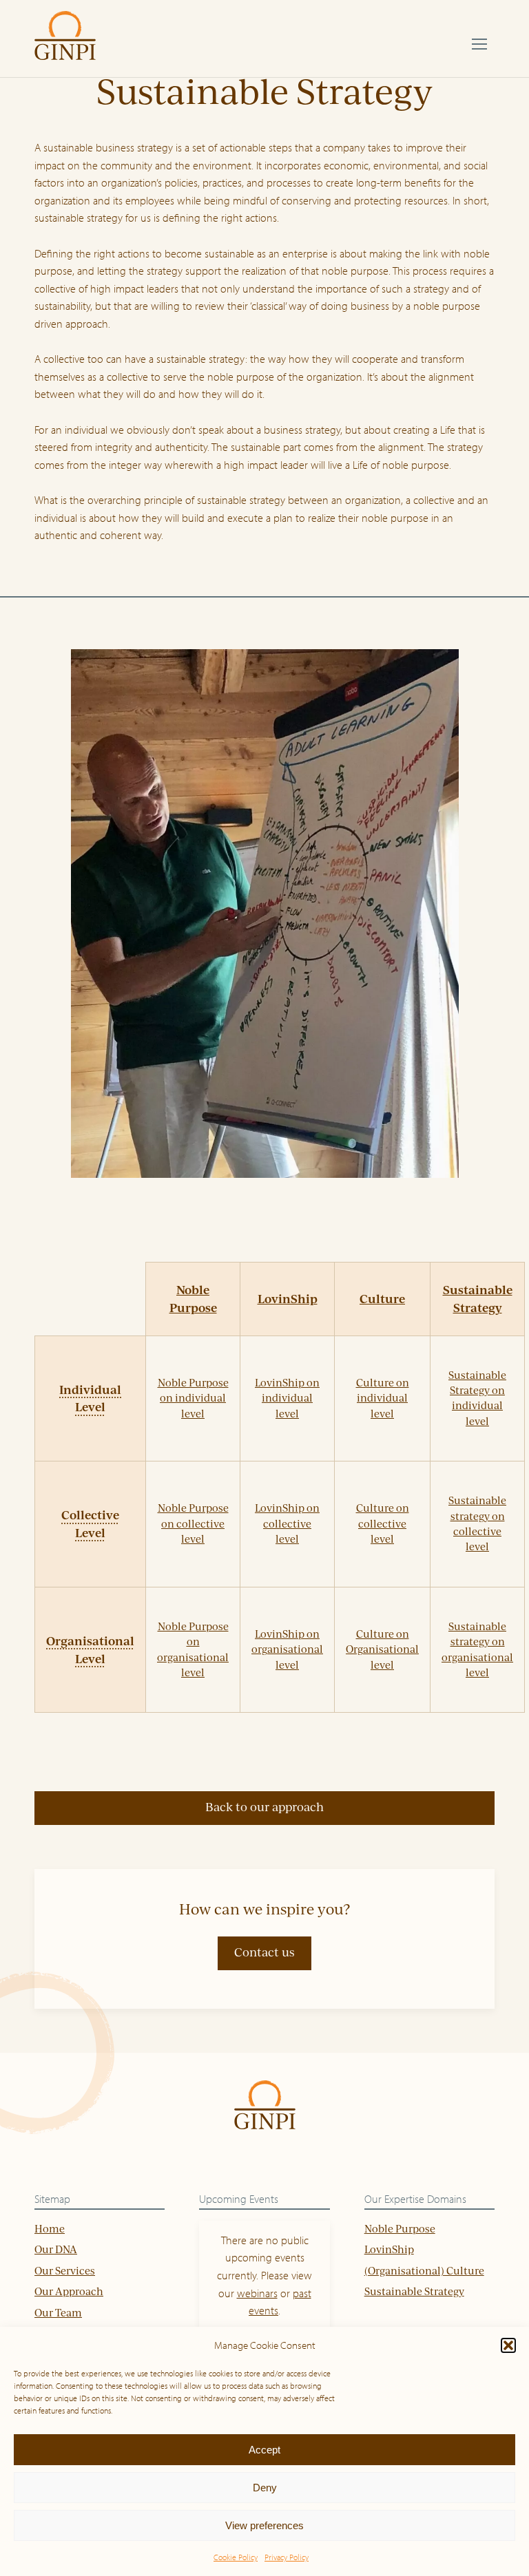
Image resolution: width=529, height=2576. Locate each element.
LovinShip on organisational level (287, 1649)
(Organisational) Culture (424, 2271)
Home (50, 2229)
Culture (382, 1298)
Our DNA (56, 2249)
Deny (265, 2488)
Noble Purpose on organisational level (193, 1649)
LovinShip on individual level (287, 1398)
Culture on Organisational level (382, 1649)
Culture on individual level (383, 1398)
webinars (257, 2293)
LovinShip (288, 1298)
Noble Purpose (400, 2229)
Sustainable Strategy (414, 2291)
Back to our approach (264, 1807)
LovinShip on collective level (287, 1523)
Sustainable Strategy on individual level (477, 1398)
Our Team (58, 2313)
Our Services (65, 2271)
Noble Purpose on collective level (193, 1523)
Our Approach (69, 2291)
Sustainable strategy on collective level (477, 1523)
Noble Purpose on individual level (193, 1398)
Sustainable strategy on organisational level (477, 1649)
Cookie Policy (236, 2557)
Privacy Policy (287, 2557)
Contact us (264, 1952)
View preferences (264, 2525)
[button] (508, 2345)
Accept (264, 2450)
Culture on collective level (383, 1523)
